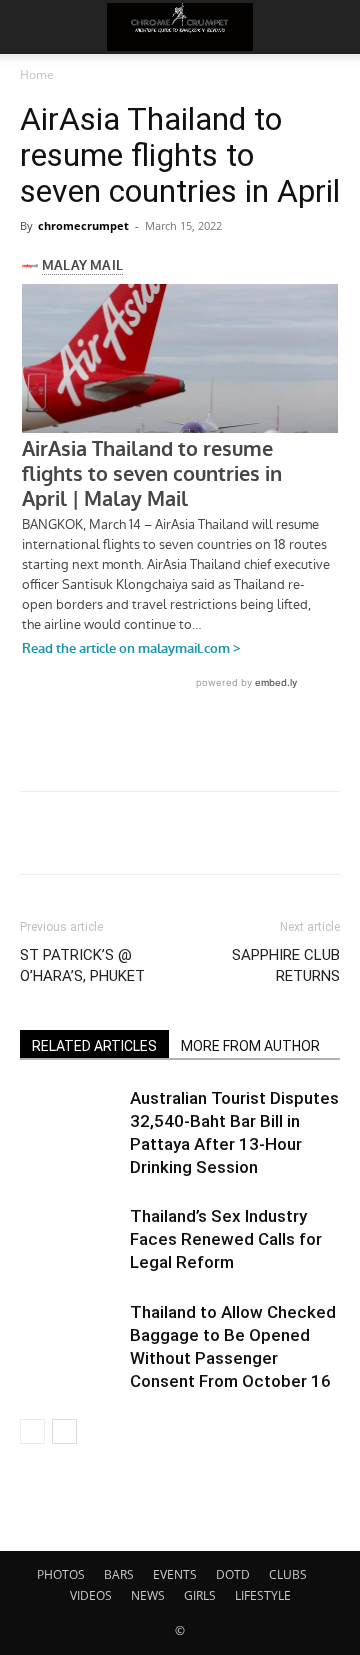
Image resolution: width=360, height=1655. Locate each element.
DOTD (233, 1574)
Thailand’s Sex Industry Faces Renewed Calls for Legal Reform (226, 1239)
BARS (119, 1574)
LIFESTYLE (263, 1595)
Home (37, 74)
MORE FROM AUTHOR (250, 1046)
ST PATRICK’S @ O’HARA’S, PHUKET (82, 965)
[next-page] (64, 1431)
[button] (34, 27)
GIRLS (200, 1595)
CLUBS (288, 1574)
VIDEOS (91, 1595)
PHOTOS (61, 1574)
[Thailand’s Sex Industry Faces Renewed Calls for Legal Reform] (70, 1239)
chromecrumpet (83, 225)
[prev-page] (32, 1431)
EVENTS (175, 1574)
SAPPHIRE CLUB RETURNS (286, 965)
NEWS (148, 1595)
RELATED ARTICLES (94, 1046)
